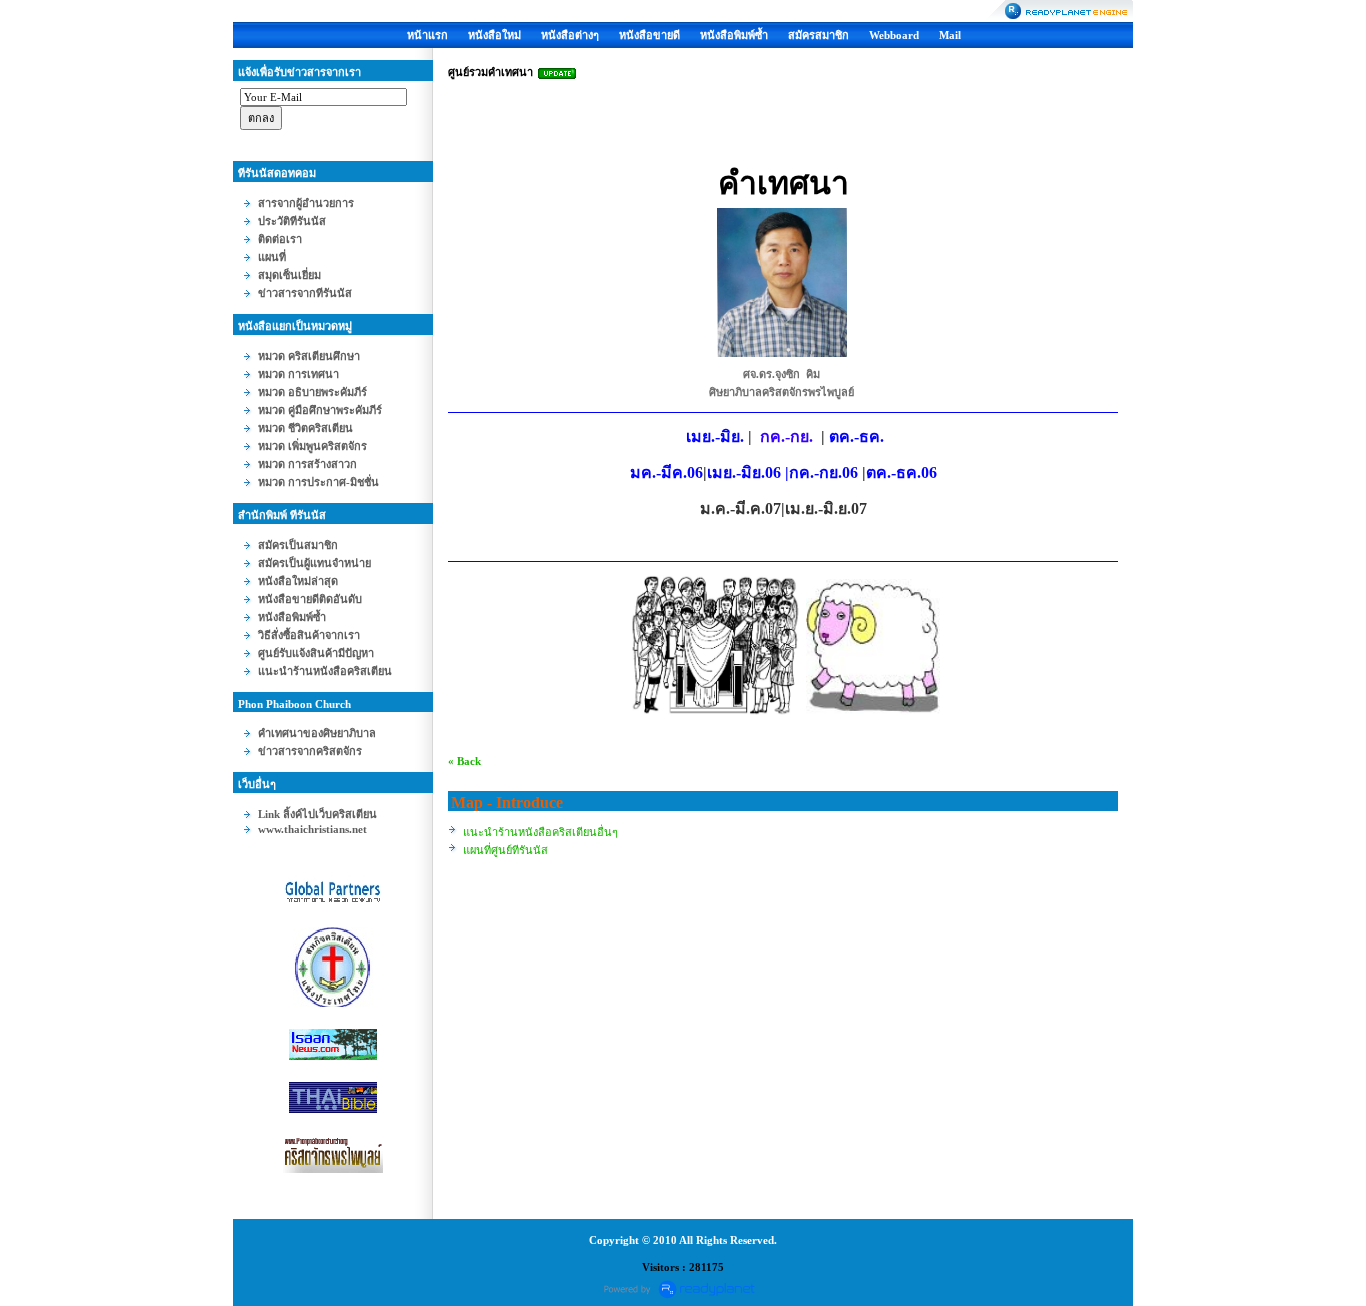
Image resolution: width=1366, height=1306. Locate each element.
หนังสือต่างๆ (570, 35)
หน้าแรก (427, 35)
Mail (950, 35)
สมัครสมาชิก (818, 35)
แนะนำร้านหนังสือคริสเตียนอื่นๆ (540, 832)
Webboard (894, 35)
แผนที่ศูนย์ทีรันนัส (505, 850)
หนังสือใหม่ (494, 35)
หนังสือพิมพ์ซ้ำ (734, 35)
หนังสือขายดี (649, 35)
